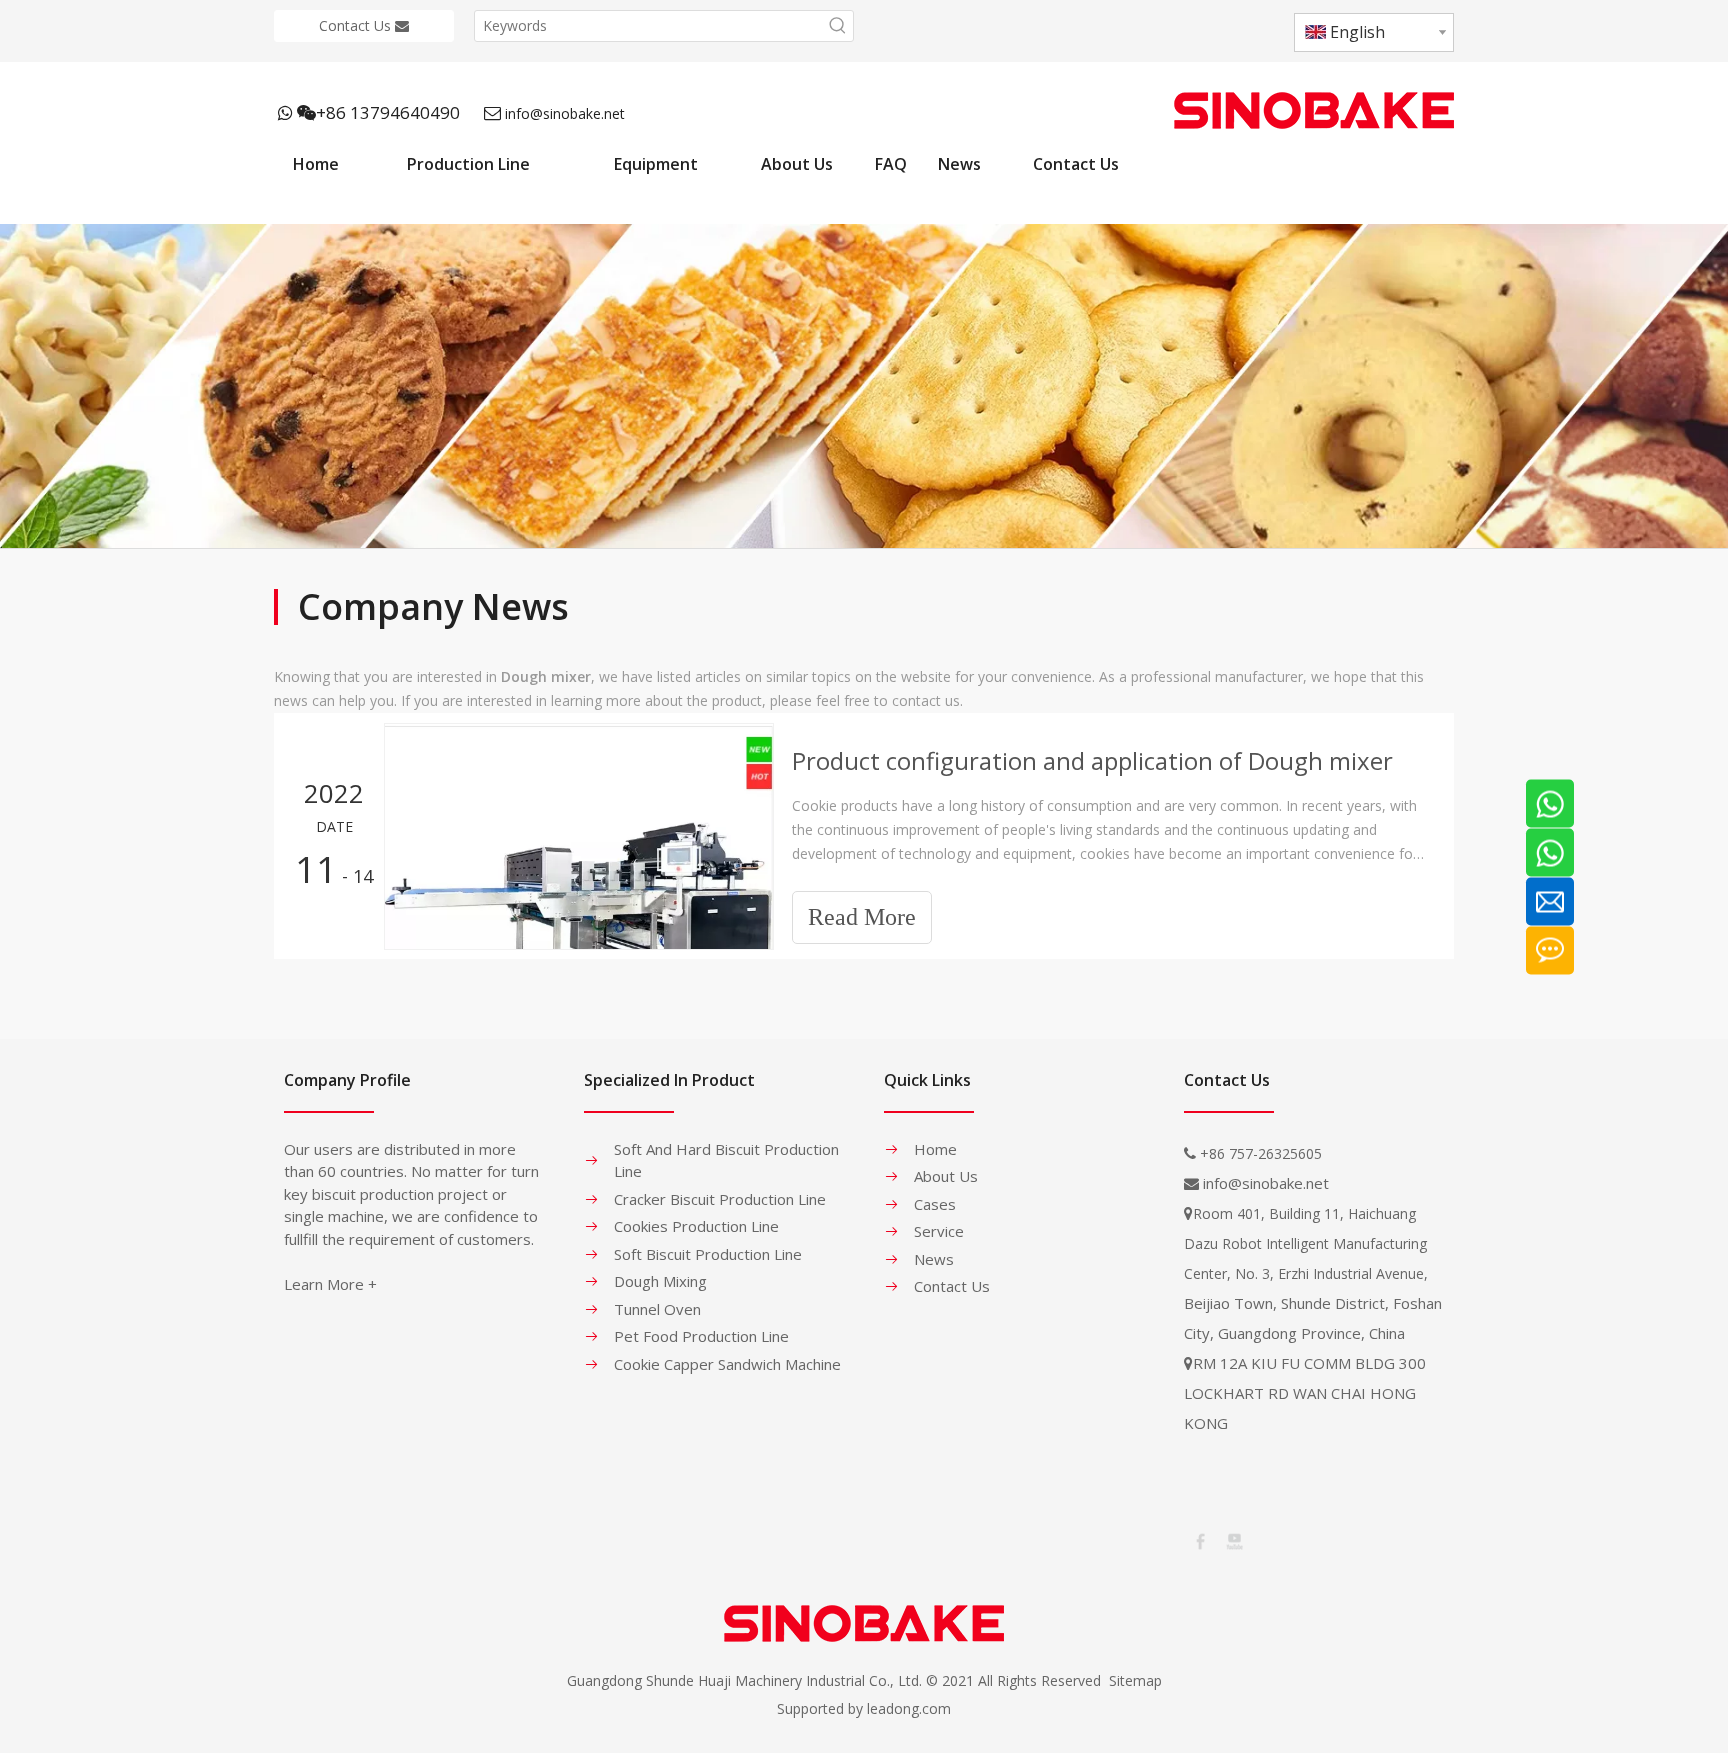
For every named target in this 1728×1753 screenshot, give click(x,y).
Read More (862, 917)
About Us (946, 1176)
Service (939, 1231)
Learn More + (330, 1284)
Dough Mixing (660, 1281)
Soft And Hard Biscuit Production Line (726, 1160)
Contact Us (357, 25)
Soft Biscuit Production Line (708, 1254)
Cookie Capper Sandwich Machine (727, 1364)
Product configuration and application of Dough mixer (1092, 760)
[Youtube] (1233, 1540)
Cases (935, 1204)
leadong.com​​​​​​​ (909, 1708)
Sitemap (1135, 1680)
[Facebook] (1199, 1540)
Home (935, 1149)
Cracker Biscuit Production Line (720, 1199)
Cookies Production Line (696, 1226)
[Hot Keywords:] (838, 26)
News (934, 1259)
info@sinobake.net (565, 113)
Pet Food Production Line (701, 1336)
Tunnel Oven (657, 1309)
